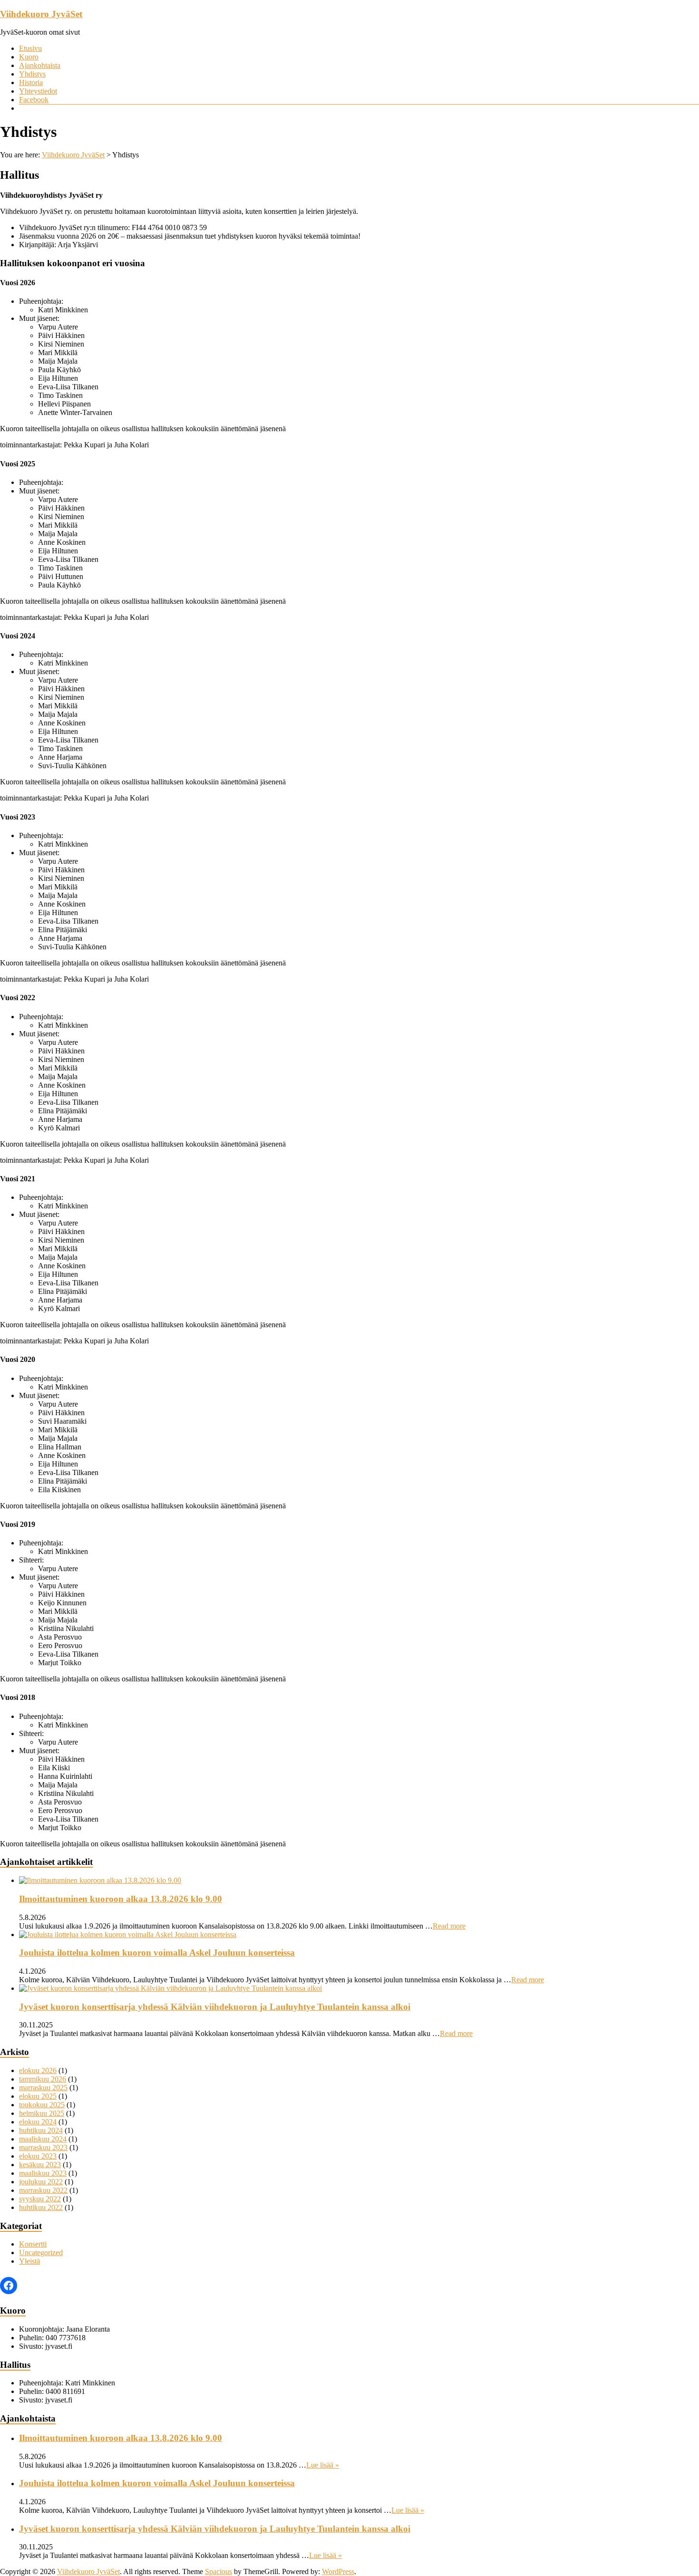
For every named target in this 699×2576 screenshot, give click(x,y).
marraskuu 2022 (43, 2190)
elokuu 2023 (38, 2156)
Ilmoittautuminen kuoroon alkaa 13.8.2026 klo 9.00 (121, 1899)
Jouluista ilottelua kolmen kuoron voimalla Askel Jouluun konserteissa (157, 1953)
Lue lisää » (323, 2465)
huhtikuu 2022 (41, 2207)
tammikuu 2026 (43, 2079)
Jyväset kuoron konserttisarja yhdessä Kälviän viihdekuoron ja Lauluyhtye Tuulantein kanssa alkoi (215, 2007)
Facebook (34, 100)
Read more (449, 1926)
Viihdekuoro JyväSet (41, 14)
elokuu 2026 (38, 2070)
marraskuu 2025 (43, 2088)
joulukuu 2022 (41, 2182)
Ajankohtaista (40, 65)
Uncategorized (41, 2253)
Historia (31, 82)
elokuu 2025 (38, 2096)
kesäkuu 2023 (40, 2165)
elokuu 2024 (38, 2122)
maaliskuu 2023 (43, 2173)
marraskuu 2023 (43, 2147)
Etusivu (30, 48)
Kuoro (29, 57)
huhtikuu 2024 (41, 2130)
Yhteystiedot (38, 91)
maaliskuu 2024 (43, 2139)
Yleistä (29, 2261)
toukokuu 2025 (42, 2105)
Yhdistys (32, 74)
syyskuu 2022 (40, 2199)
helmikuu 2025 (42, 2113)
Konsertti (33, 2244)
